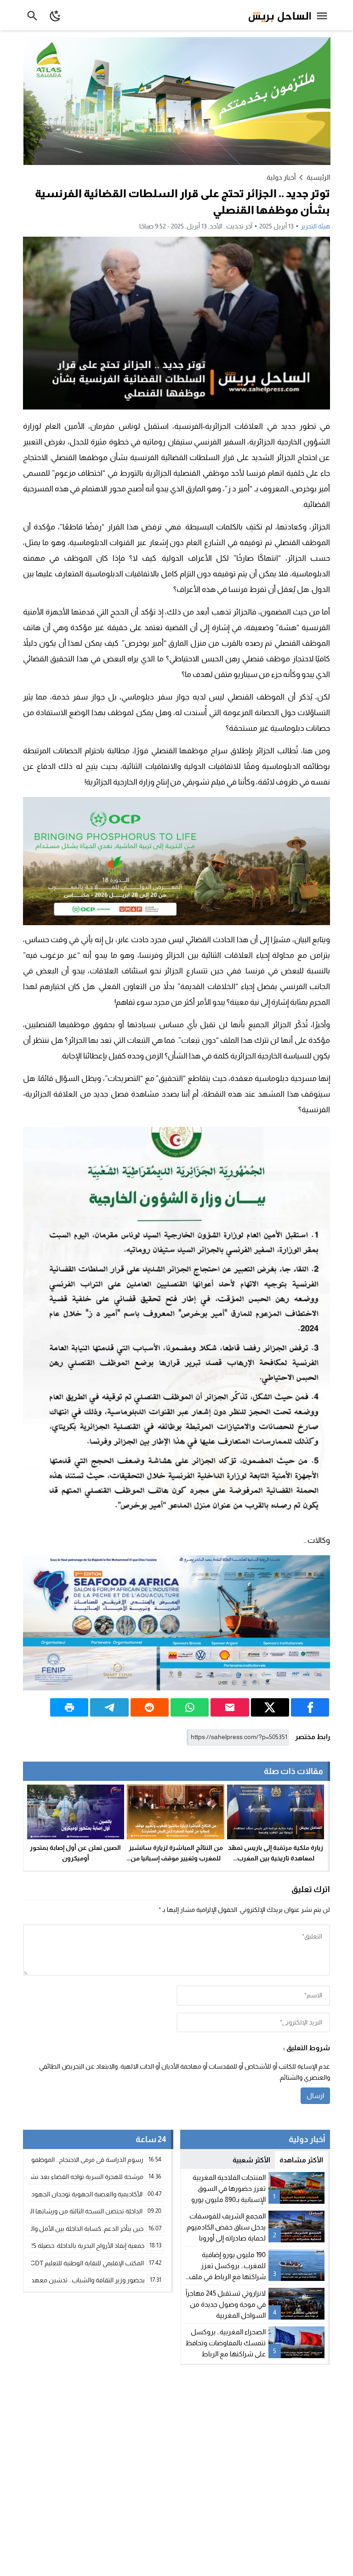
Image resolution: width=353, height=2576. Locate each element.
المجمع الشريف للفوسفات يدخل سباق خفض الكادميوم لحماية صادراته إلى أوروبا (226, 2227)
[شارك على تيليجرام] (109, 1707)
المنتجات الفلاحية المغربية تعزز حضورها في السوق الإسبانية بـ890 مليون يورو (228, 2188)
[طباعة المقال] (69, 1707)
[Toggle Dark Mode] (56, 15)
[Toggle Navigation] (324, 15)
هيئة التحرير (315, 226)
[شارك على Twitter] (270, 1707)
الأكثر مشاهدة (301, 2160)
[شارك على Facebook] (310, 1707)
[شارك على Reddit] (150, 1707)
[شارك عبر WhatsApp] (190, 1707)
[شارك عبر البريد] (230, 1707)
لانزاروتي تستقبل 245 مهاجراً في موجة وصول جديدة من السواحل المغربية (226, 2304)
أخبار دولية (281, 177)
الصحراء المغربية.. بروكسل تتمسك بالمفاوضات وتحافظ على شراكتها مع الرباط (225, 2343)
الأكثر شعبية (251, 2160)
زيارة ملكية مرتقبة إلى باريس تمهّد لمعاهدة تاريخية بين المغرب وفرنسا (276, 1858)
